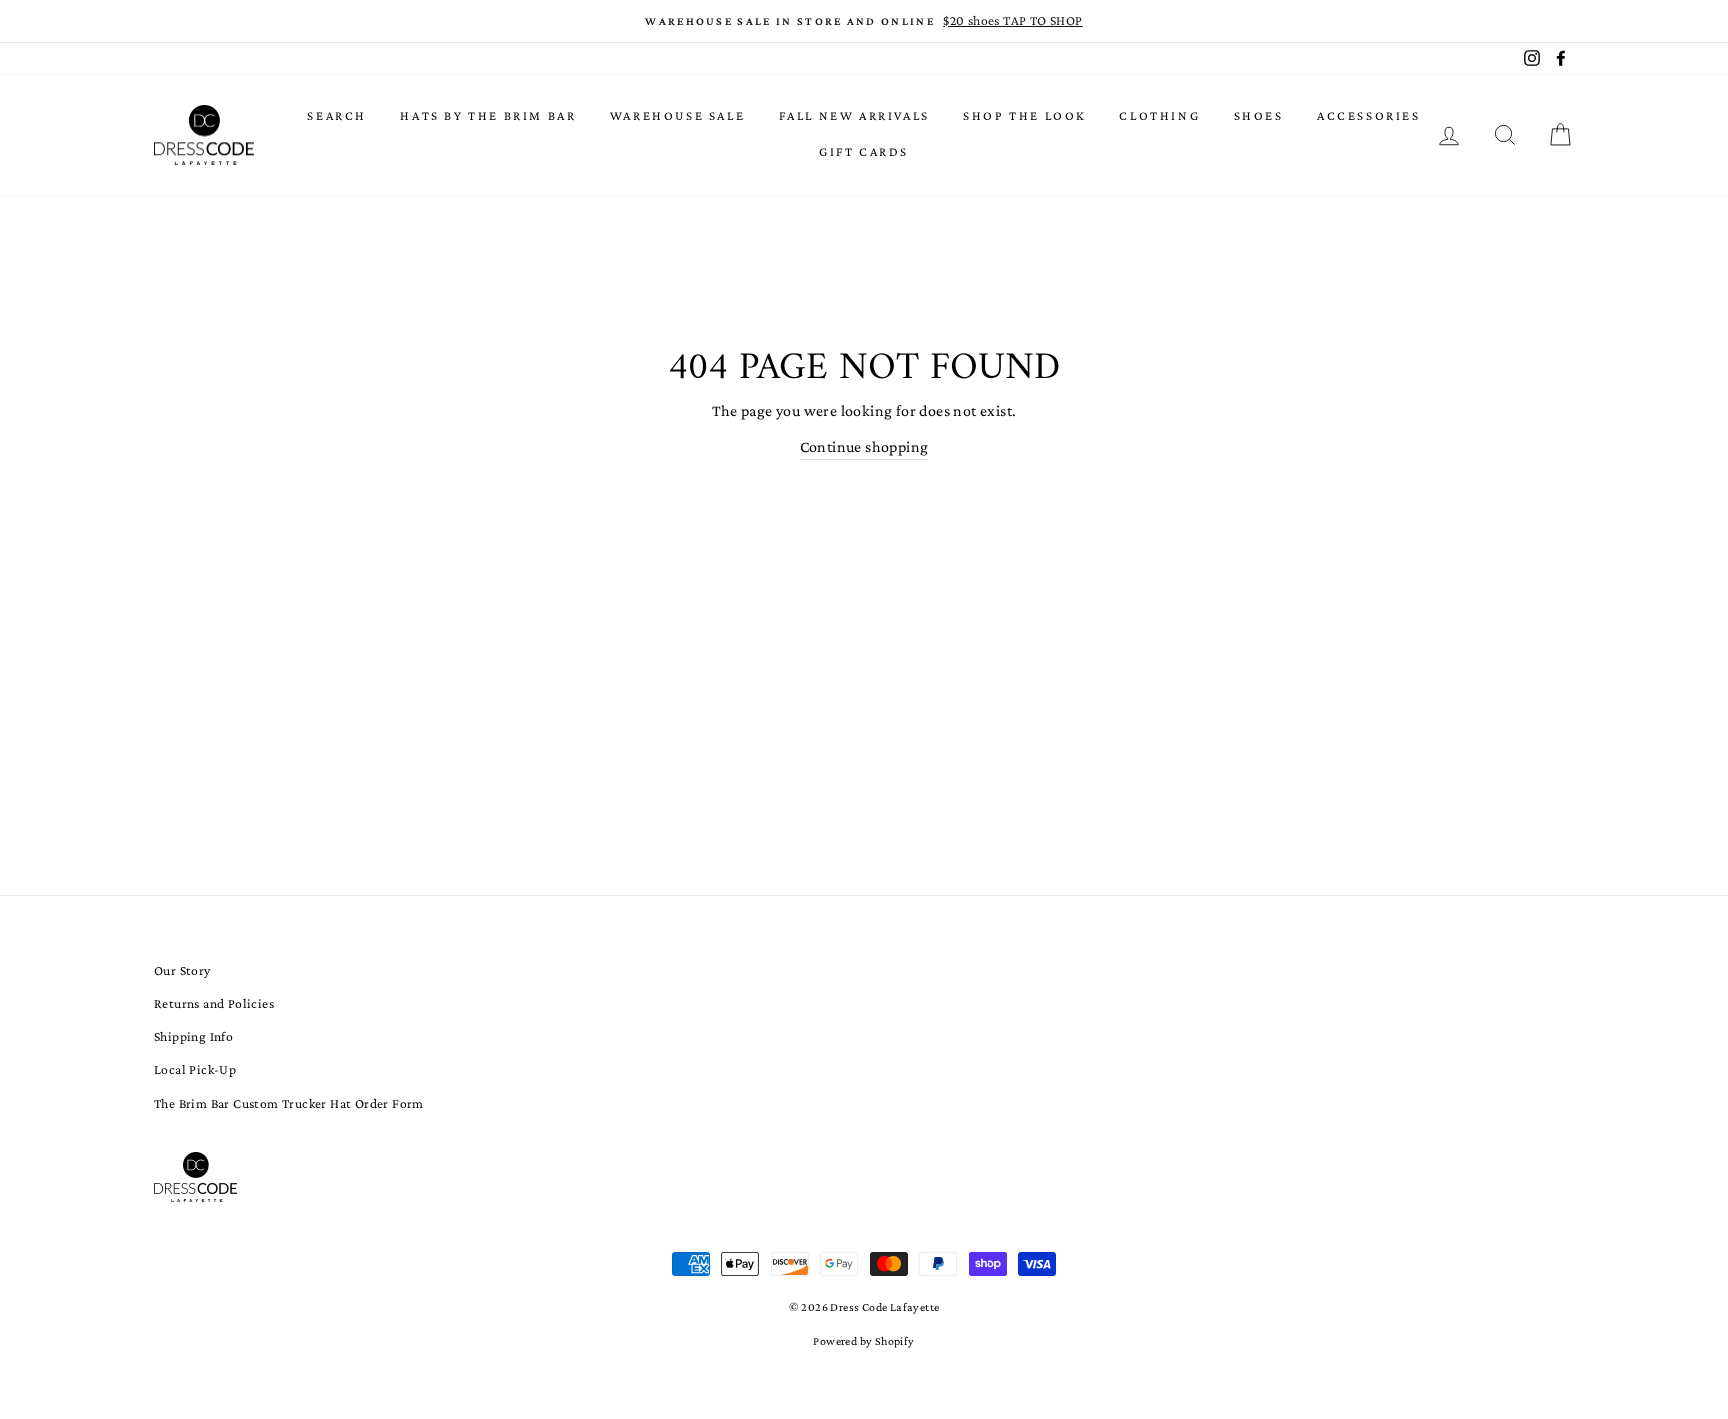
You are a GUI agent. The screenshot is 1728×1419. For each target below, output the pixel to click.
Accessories (1369, 115)
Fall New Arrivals (854, 115)
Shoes (1259, 115)
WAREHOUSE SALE (677, 115)
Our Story (182, 970)
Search (337, 115)
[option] (864, 21)
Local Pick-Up (195, 1069)
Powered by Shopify (863, 1341)
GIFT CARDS (864, 151)
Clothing (1159, 115)
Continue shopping (864, 446)
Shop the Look (1024, 115)
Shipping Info (193, 1036)
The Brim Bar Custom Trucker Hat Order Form (289, 1103)
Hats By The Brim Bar (488, 115)
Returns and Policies (214, 1003)
